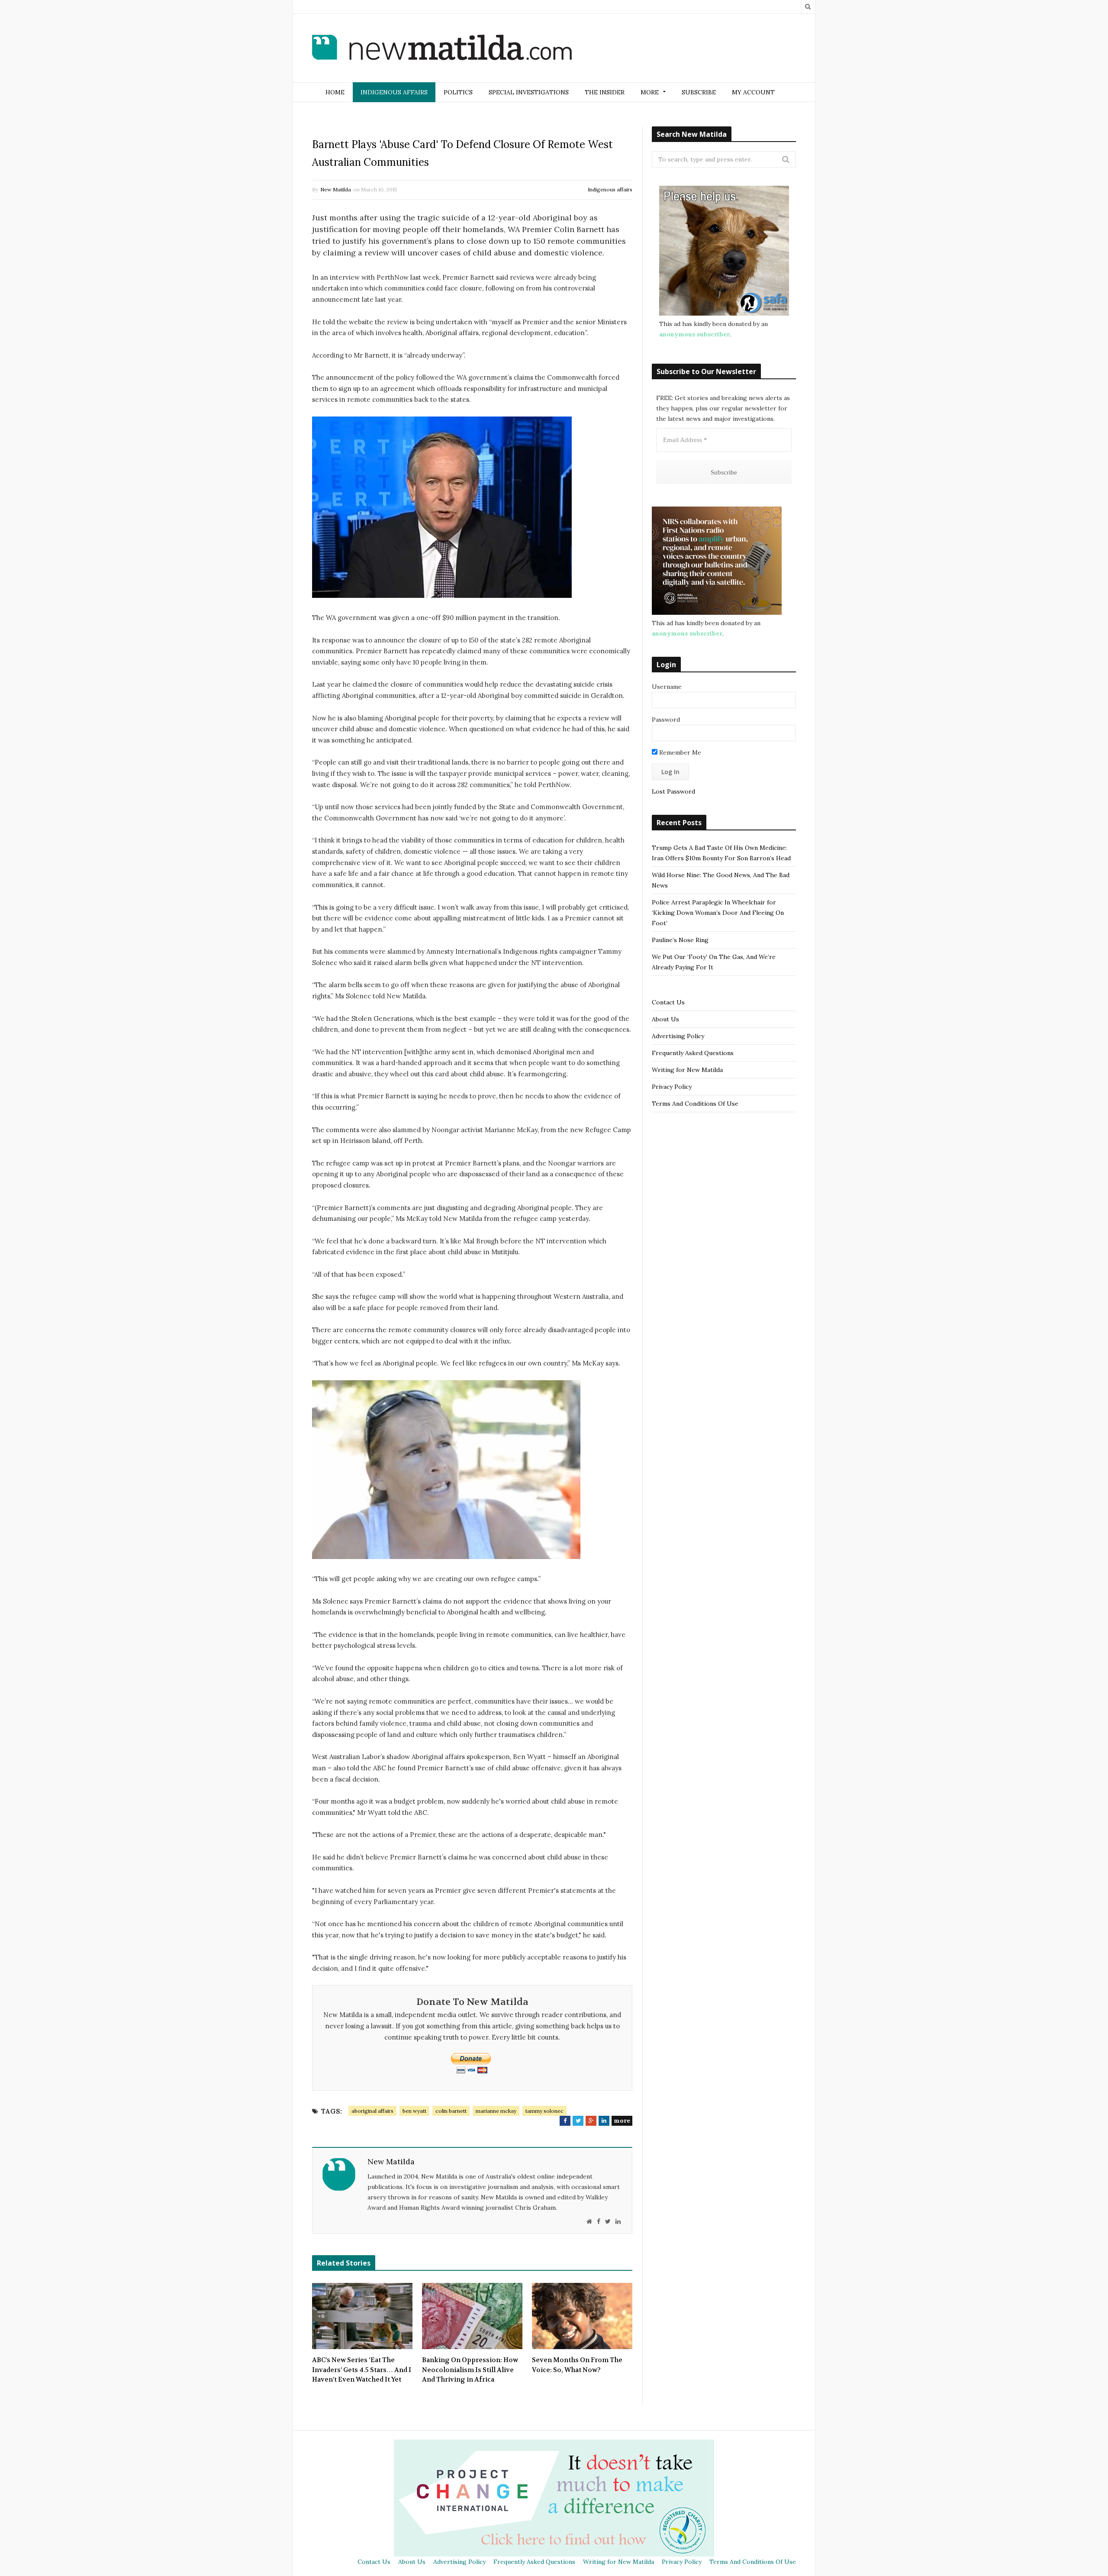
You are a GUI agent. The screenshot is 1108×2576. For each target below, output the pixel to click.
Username (667, 687)
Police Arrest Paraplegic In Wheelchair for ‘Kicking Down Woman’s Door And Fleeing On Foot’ (718, 913)
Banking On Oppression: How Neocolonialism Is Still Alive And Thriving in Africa (470, 2370)
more (622, 2121)
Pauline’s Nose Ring (680, 940)
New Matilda (336, 189)
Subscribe (699, 92)
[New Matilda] (442, 49)
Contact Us (668, 1002)
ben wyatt (414, 2111)
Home (335, 92)
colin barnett (451, 2111)
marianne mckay (496, 2111)
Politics (458, 92)
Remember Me (679, 752)
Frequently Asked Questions (693, 1053)
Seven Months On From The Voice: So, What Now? (577, 2365)
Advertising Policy (678, 1036)
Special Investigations (529, 92)
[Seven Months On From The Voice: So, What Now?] (582, 2316)
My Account (753, 92)
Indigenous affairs (394, 92)
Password (666, 720)
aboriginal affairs (372, 2111)
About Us (665, 1019)
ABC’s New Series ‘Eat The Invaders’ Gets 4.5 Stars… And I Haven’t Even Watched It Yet (362, 2370)
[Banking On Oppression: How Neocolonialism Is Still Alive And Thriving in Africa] (472, 2316)
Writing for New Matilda (687, 1070)
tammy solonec (544, 2111)
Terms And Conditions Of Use (695, 1104)
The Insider (605, 92)
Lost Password (673, 791)
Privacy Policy (672, 1087)
